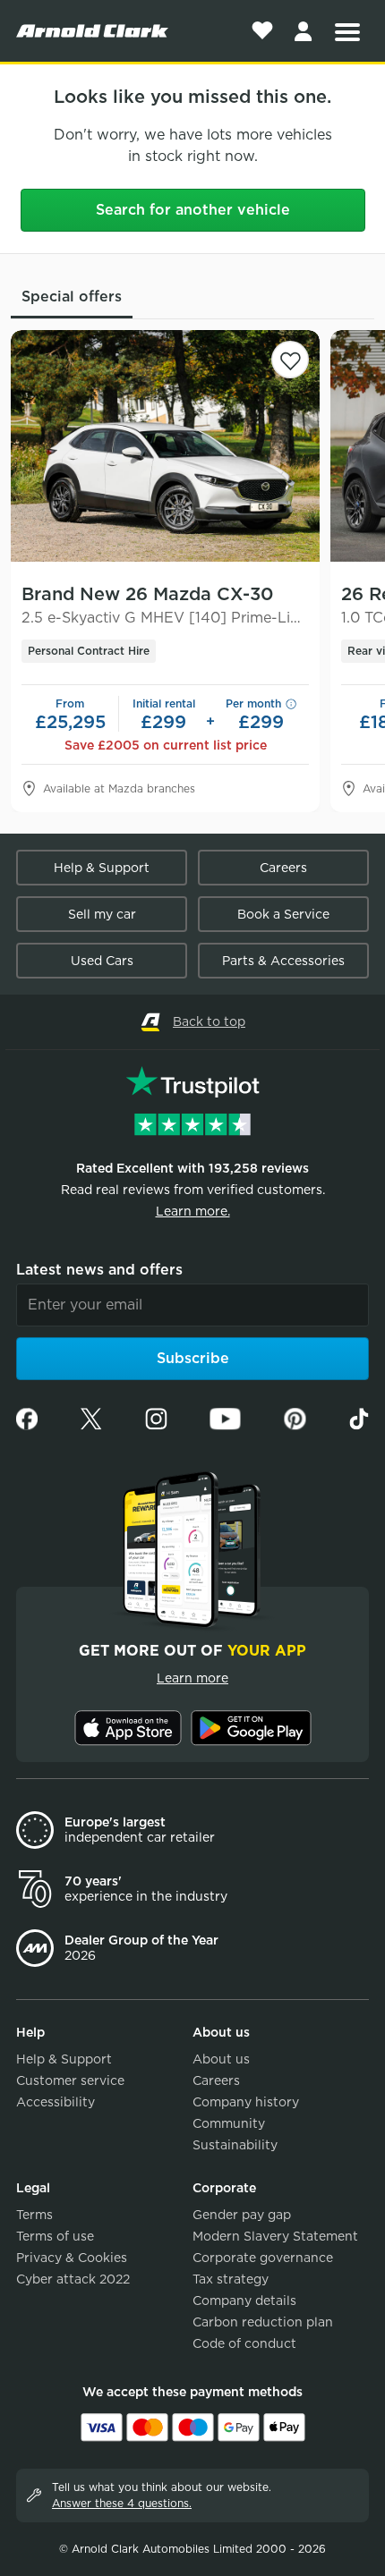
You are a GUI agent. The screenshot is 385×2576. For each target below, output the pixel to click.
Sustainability (235, 2145)
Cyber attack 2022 (73, 2279)
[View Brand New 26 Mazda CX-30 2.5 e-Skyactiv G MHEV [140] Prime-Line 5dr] (165, 446)
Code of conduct (244, 2343)
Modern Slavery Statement (275, 2236)
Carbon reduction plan (263, 2322)
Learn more (192, 1678)
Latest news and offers (99, 1270)
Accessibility (56, 2102)
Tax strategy (231, 2279)
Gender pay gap (242, 2215)
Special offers (72, 297)
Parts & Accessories (283, 961)
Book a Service (283, 914)
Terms (34, 2215)
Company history (246, 2102)
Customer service (70, 2080)
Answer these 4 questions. (122, 2503)
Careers (283, 868)
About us (221, 2059)
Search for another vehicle (193, 210)
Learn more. (193, 1211)
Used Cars (102, 961)
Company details (244, 2301)
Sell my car (102, 914)
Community (229, 2123)
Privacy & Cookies (72, 2258)
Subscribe (193, 1358)
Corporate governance (263, 2258)
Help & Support (102, 868)
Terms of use (55, 2236)
